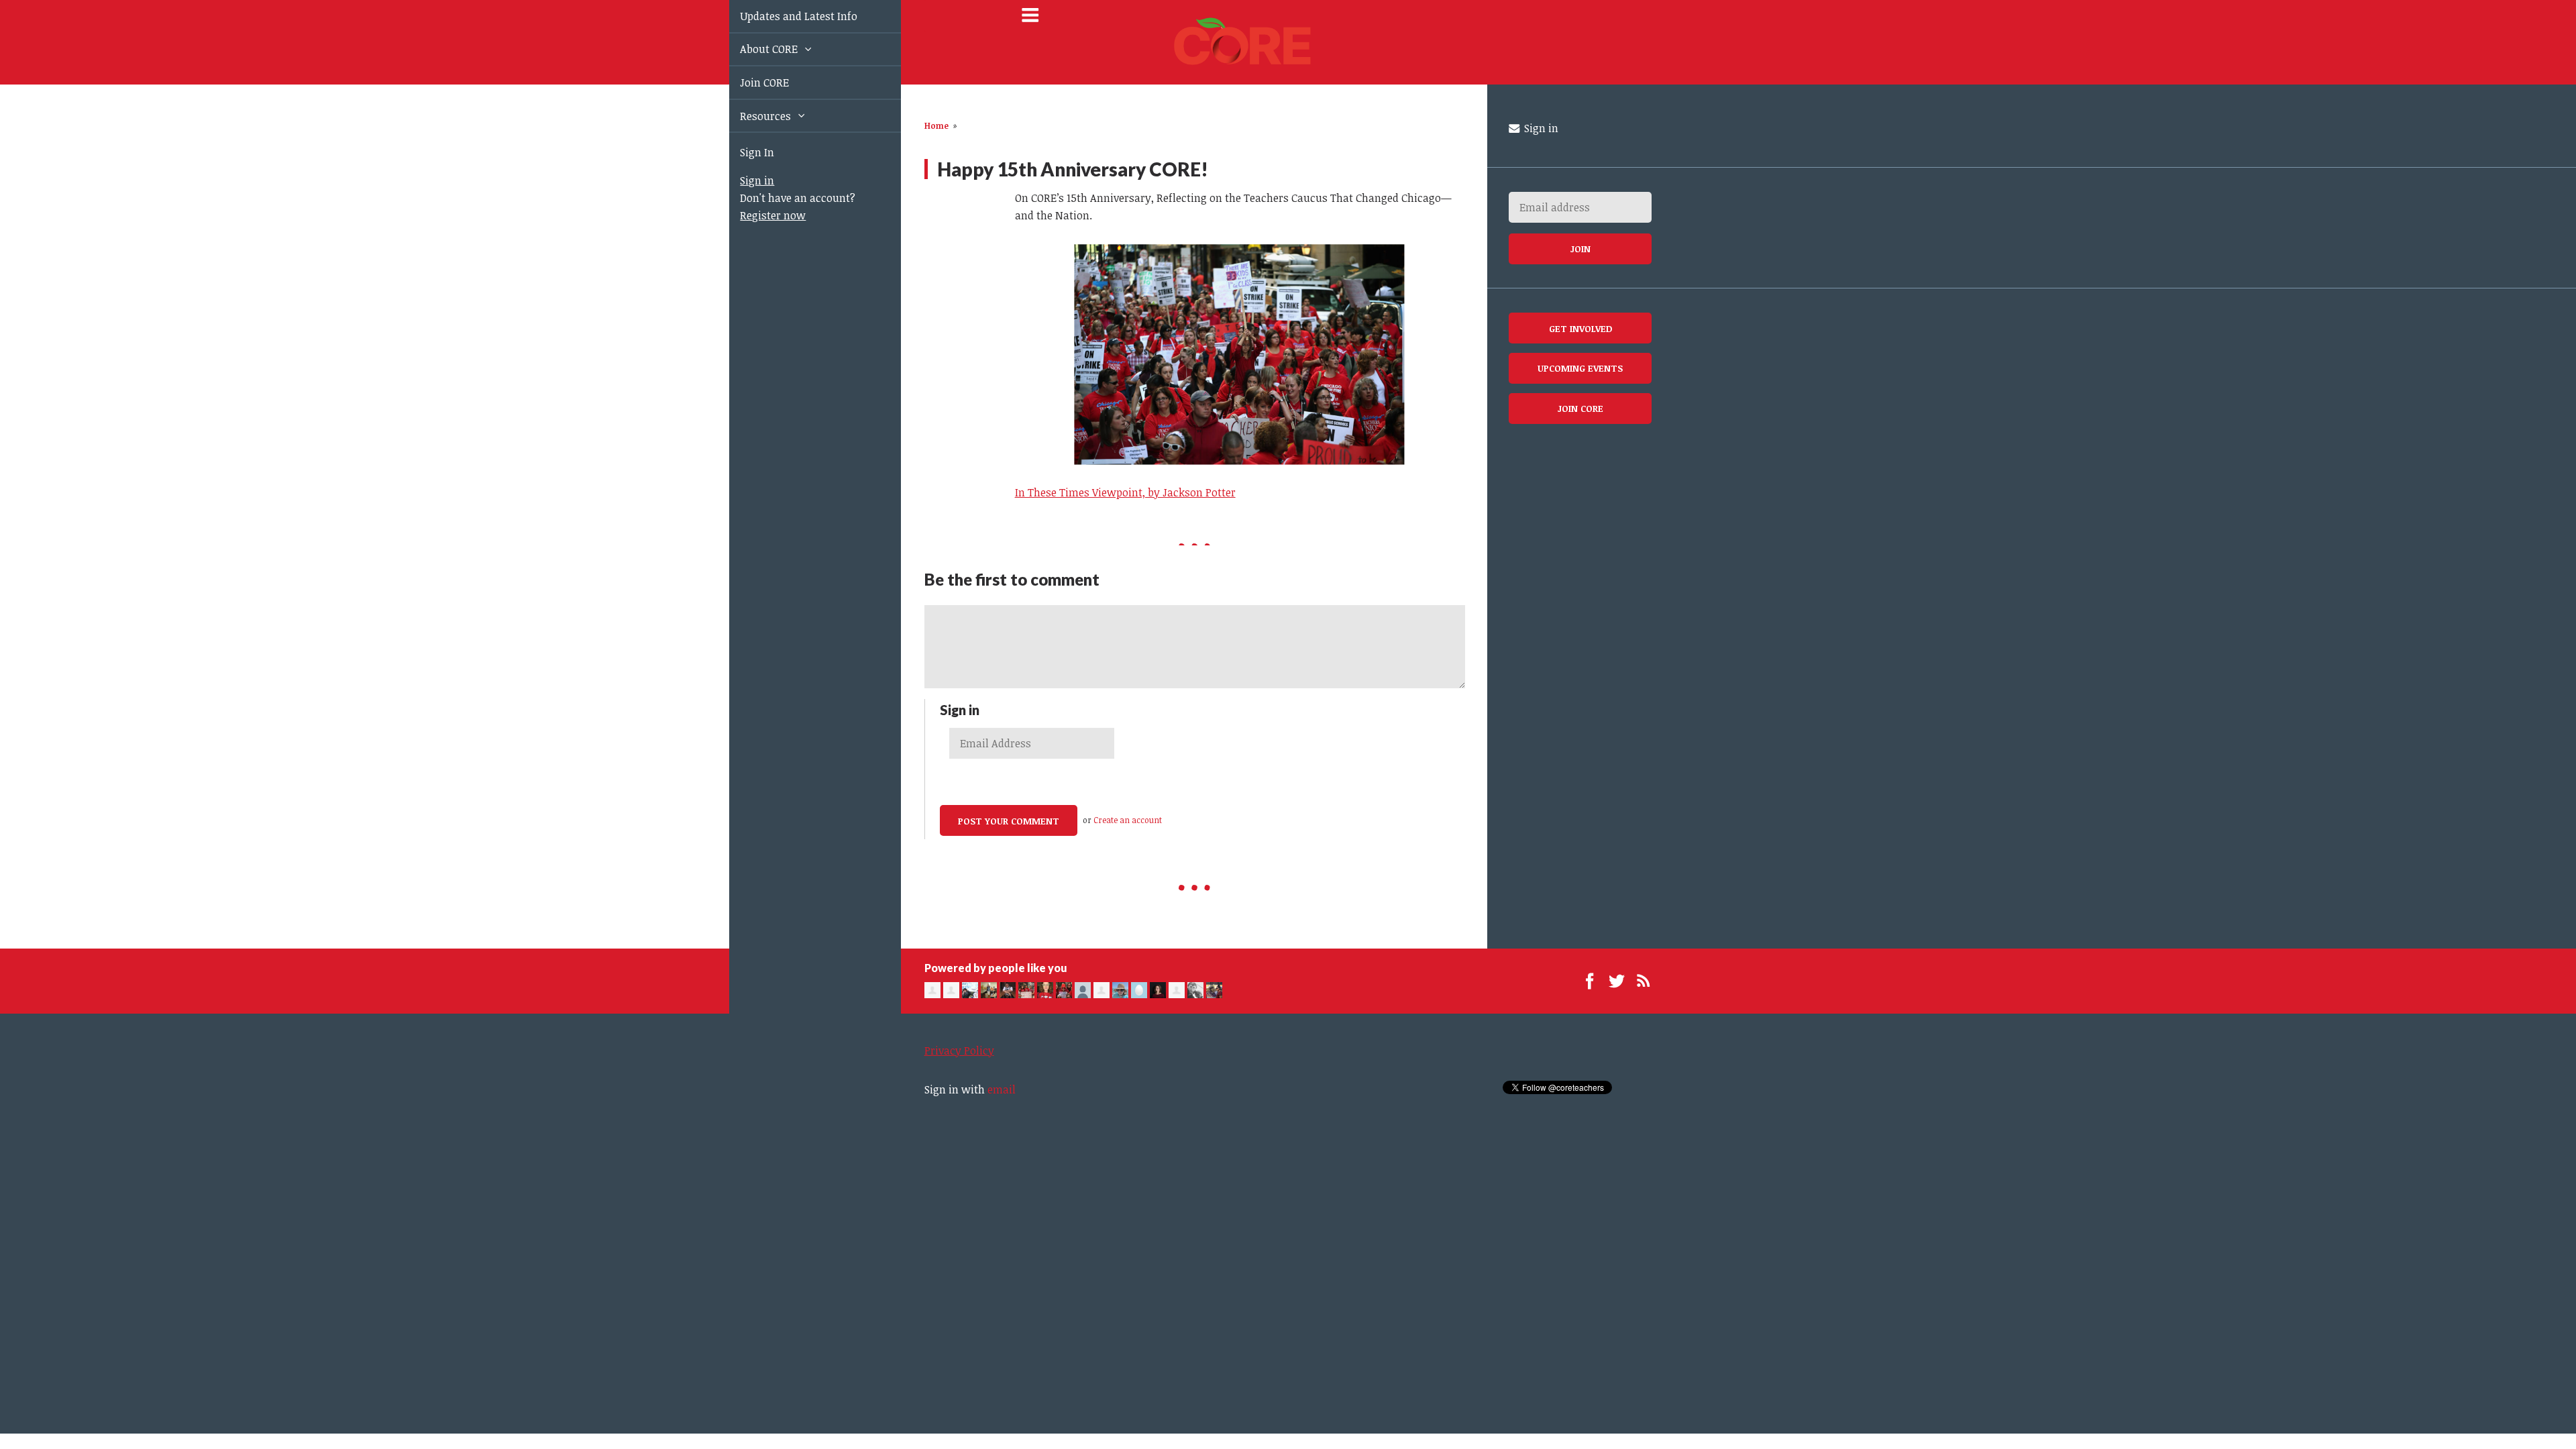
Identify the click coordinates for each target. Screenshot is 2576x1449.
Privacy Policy (959, 1051)
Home (936, 125)
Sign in (742, 180)
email (1002, 1089)
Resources (751, 116)
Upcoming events (1580, 368)
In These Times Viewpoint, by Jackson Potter (1125, 492)
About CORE (755, 49)
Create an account (1128, 820)
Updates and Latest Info (783, 16)
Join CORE (749, 83)
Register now (757, 215)
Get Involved (1580, 328)
